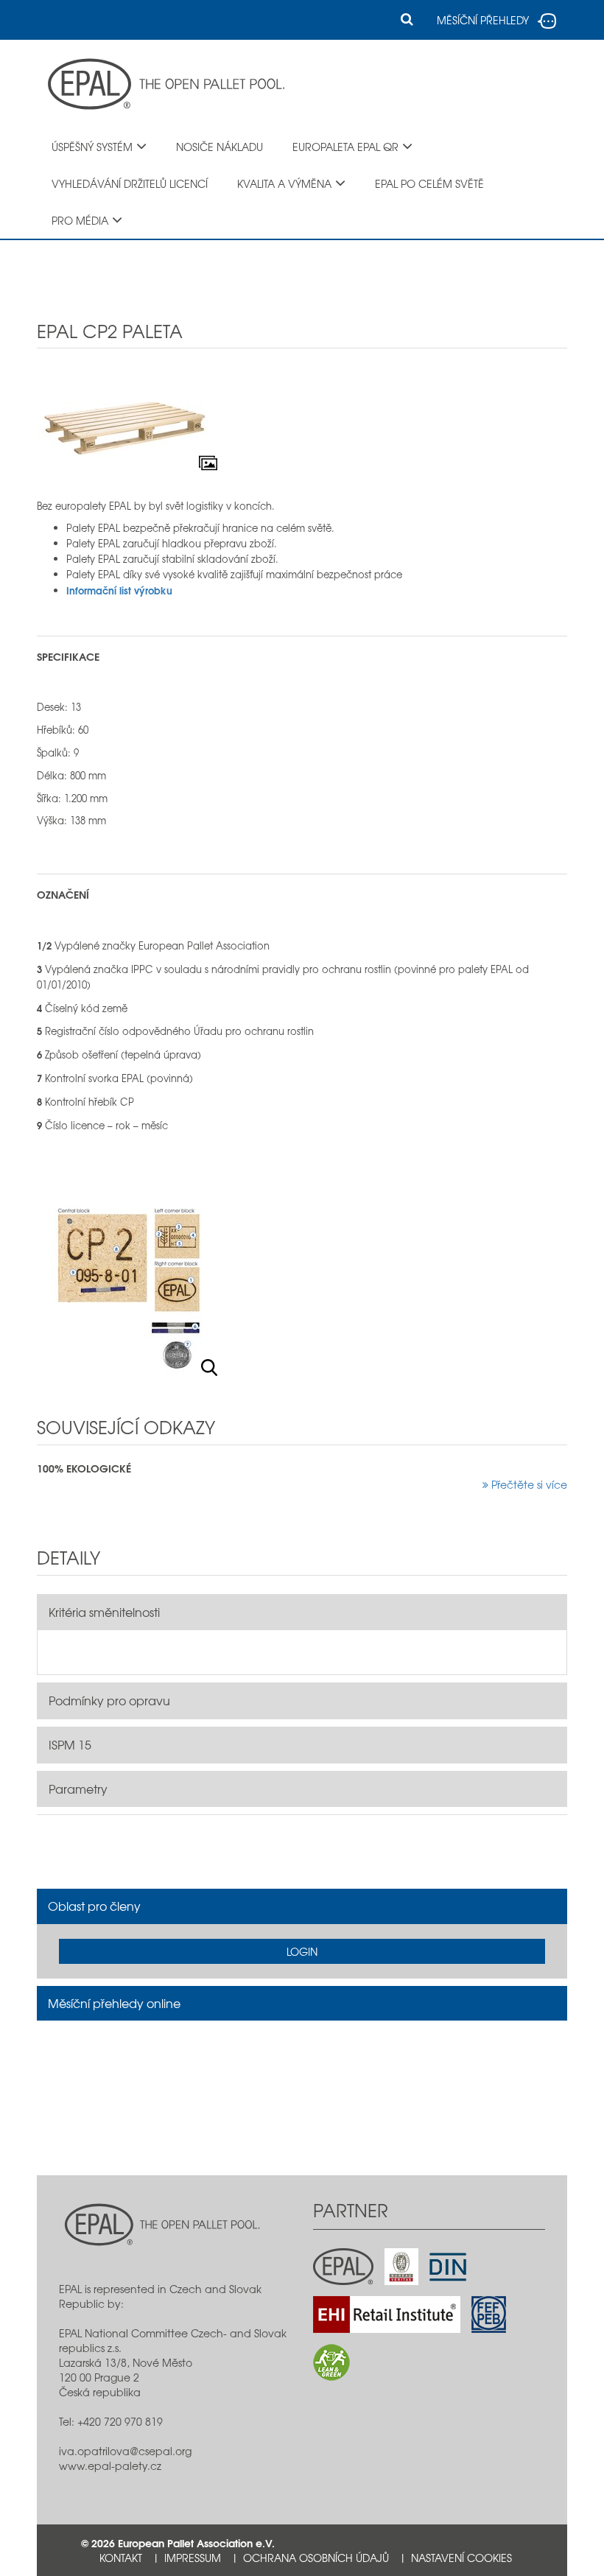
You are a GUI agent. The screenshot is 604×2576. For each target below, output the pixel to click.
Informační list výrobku (119, 590)
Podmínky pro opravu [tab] (109, 1700)
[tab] (302, 1906)
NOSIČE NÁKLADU (220, 147)
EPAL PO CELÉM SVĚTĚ (429, 183)
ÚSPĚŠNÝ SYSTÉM (92, 147)
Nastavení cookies (461, 2558)
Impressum (193, 2558)
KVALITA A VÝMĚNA (284, 183)
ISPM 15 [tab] (70, 1744)
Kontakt (121, 2558)
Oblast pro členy (94, 1906)
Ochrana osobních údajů (316, 2558)
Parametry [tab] (78, 1789)
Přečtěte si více (528, 1484)
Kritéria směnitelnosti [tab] (104, 1612)
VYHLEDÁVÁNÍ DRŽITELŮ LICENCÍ (130, 183)
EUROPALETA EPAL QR (345, 147)
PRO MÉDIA (80, 220)
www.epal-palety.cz (110, 2466)
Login (302, 1951)
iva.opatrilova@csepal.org (125, 2451)
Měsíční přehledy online (114, 2003)
